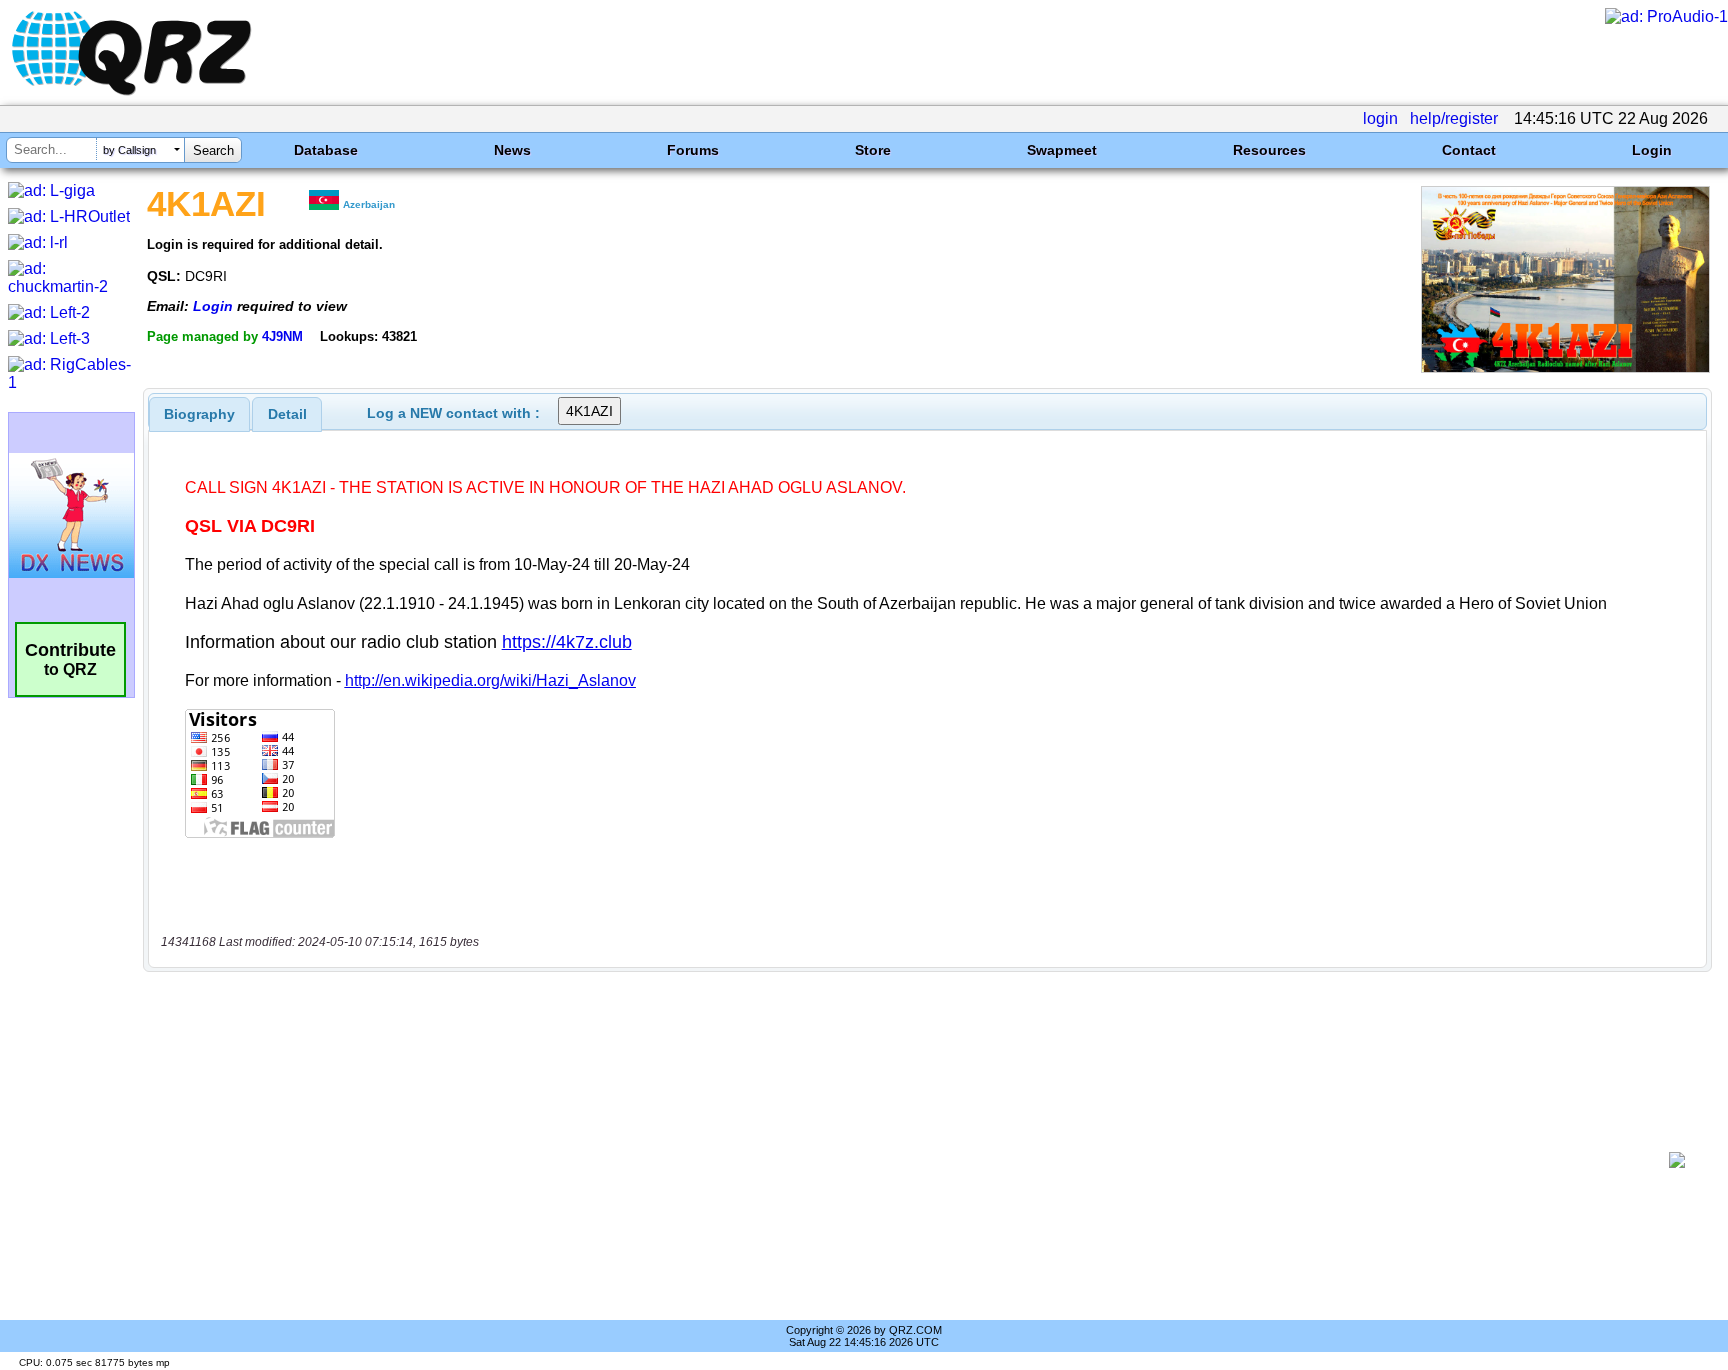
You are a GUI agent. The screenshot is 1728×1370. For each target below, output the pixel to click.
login (1380, 118)
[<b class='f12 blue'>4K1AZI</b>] (1565, 367)
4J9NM (282, 336)
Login (1652, 150)
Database (326, 150)
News (512, 150)
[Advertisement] (909, 1160)
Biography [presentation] (199, 414)
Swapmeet (1062, 150)
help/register (1454, 118)
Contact (1469, 150)
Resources (1269, 150)
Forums (693, 150)
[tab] (199, 414)
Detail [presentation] (287, 414)
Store (873, 150)
